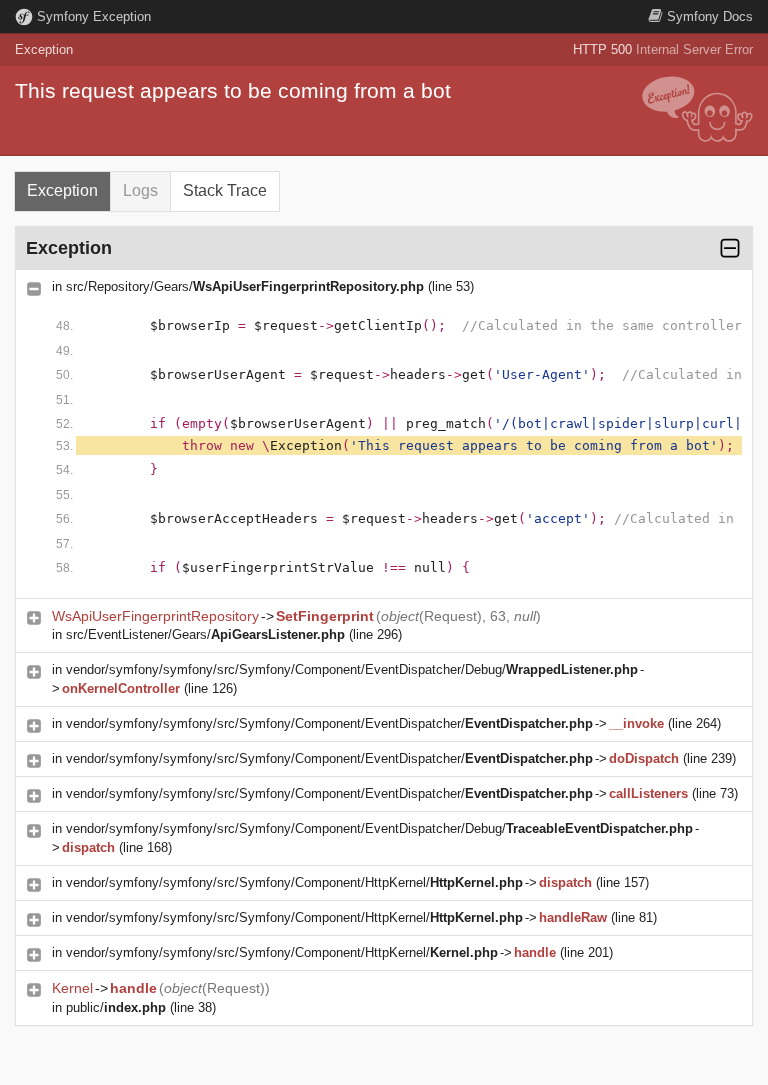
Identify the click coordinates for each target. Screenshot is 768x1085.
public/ (116, 1007)
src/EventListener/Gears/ (205, 634)
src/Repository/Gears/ (245, 286)
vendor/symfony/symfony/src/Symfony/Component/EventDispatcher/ (329, 723)
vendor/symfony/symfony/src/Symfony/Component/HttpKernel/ (294, 882)
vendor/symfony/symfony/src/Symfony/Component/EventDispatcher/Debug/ (352, 669)
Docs (710, 16)
